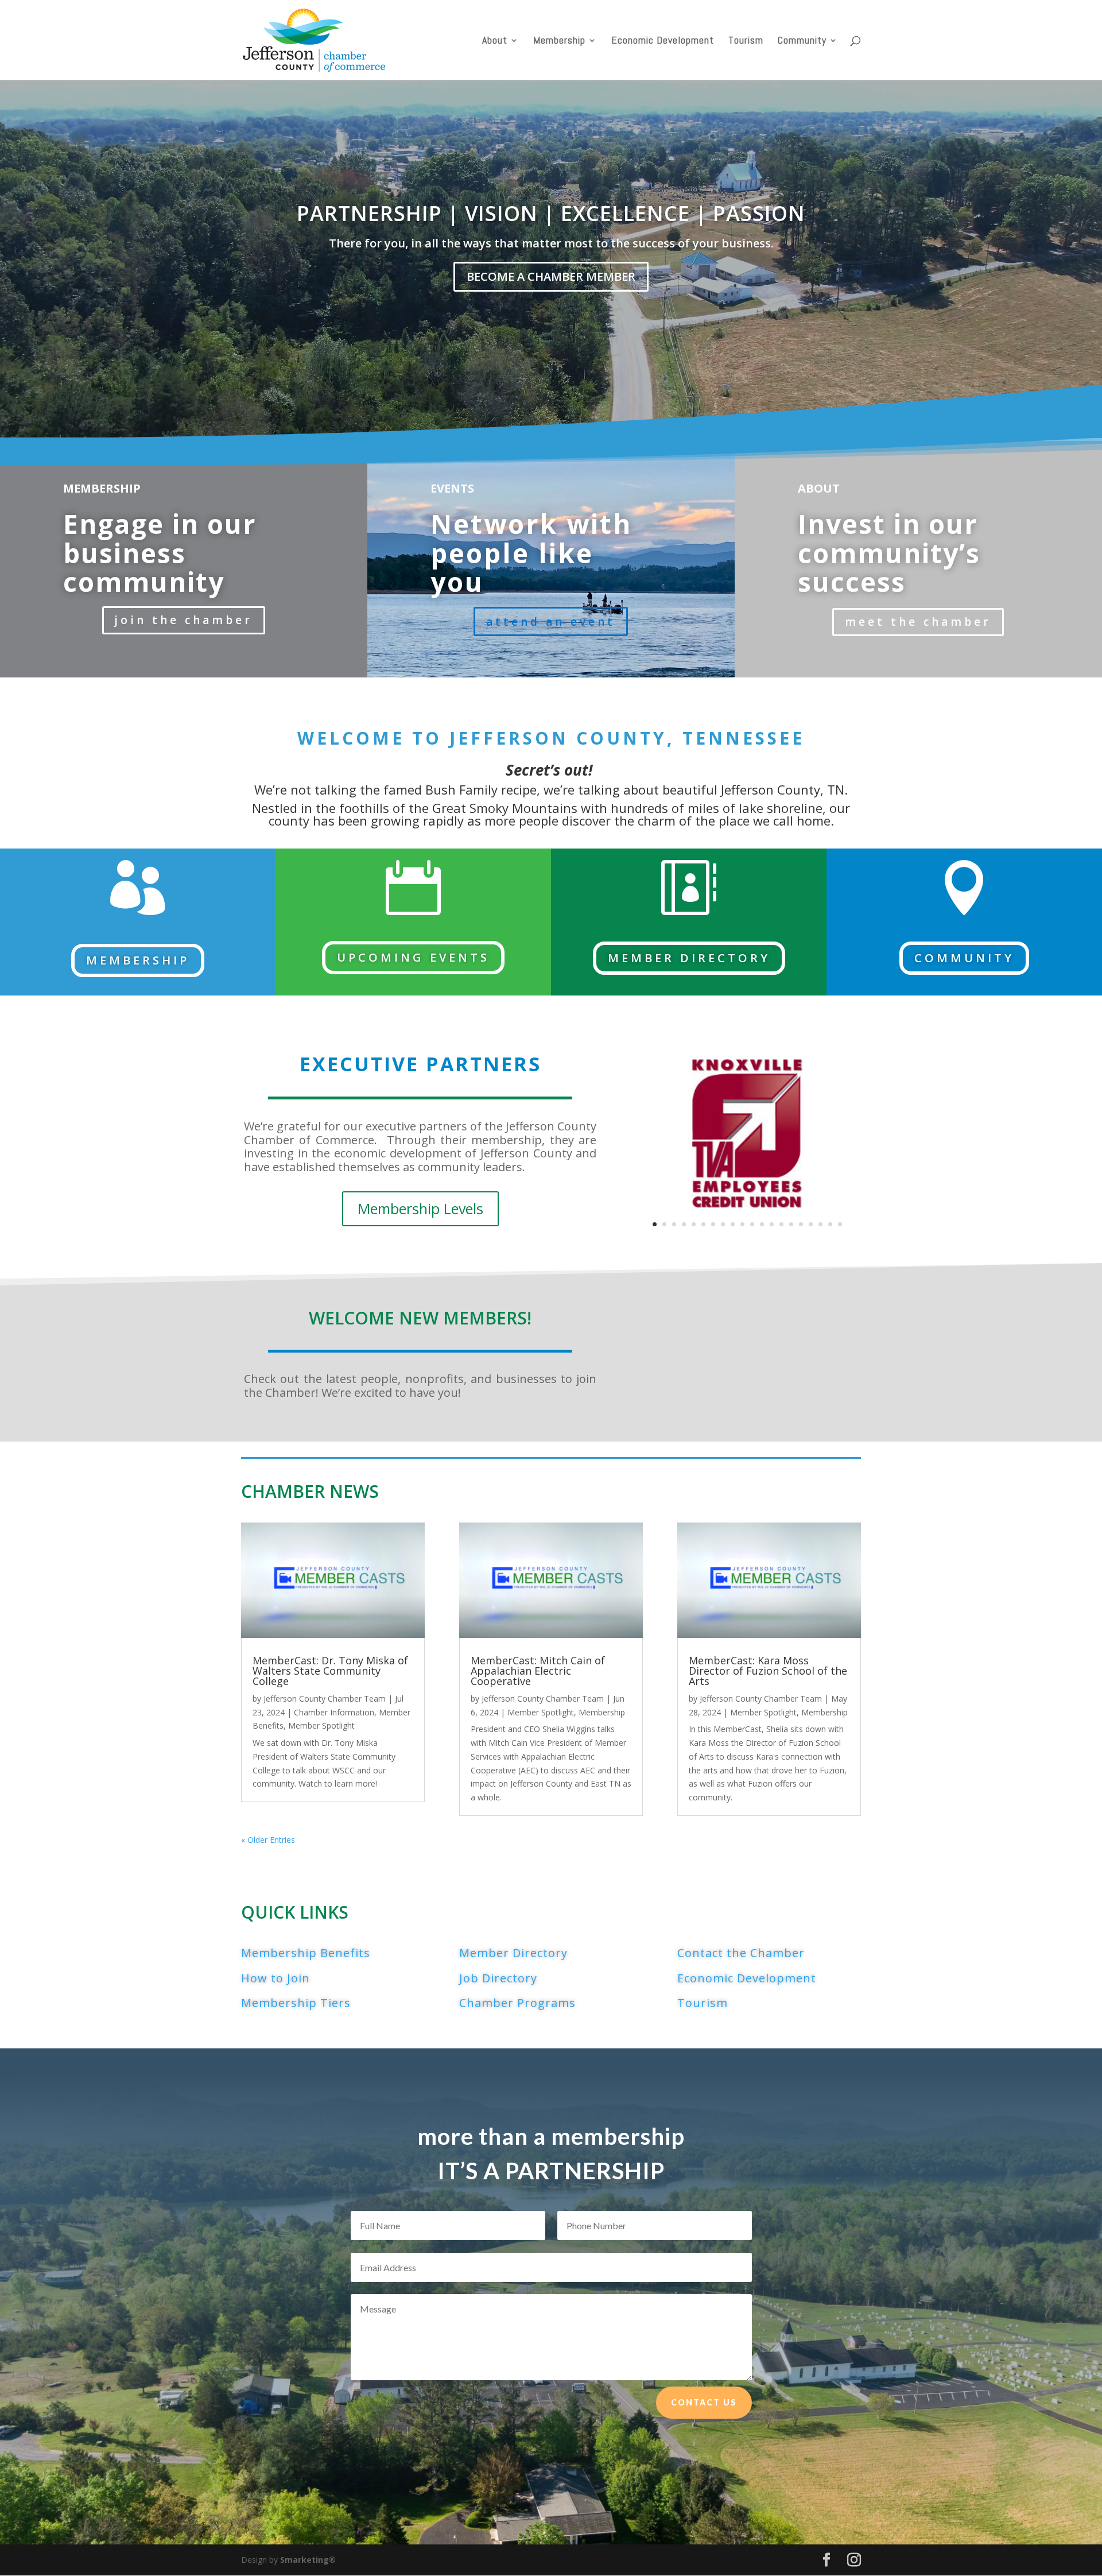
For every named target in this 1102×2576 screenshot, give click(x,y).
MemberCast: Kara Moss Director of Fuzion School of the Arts (768, 1671)
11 (752, 1224)
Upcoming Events (413, 957)
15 (791, 1224)
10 (742, 1224)
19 (830, 1224)
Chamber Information (334, 1712)
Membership (559, 41)
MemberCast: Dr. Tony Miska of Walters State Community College (330, 1671)
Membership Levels (420, 1208)
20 (840, 1224)
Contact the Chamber (741, 1953)
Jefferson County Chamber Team (325, 1698)
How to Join (275, 1978)
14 (781, 1224)
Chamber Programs (517, 2003)
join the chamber (184, 620)
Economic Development (663, 41)
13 (772, 1224)
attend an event (551, 622)
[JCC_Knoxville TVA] (747, 1244)
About (495, 41)
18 (820, 1224)
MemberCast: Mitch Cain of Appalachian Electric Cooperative (538, 1671)
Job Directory (498, 1978)
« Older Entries (268, 1840)
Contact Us (704, 2402)
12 (762, 1224)
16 (801, 1224)
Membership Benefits (306, 1953)
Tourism (746, 41)
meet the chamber (918, 622)
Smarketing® (308, 2560)
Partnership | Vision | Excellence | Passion (551, 213)
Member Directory (689, 958)
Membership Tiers (296, 2003)
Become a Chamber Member (551, 276)
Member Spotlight (321, 1725)
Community (802, 41)
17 (811, 1224)
